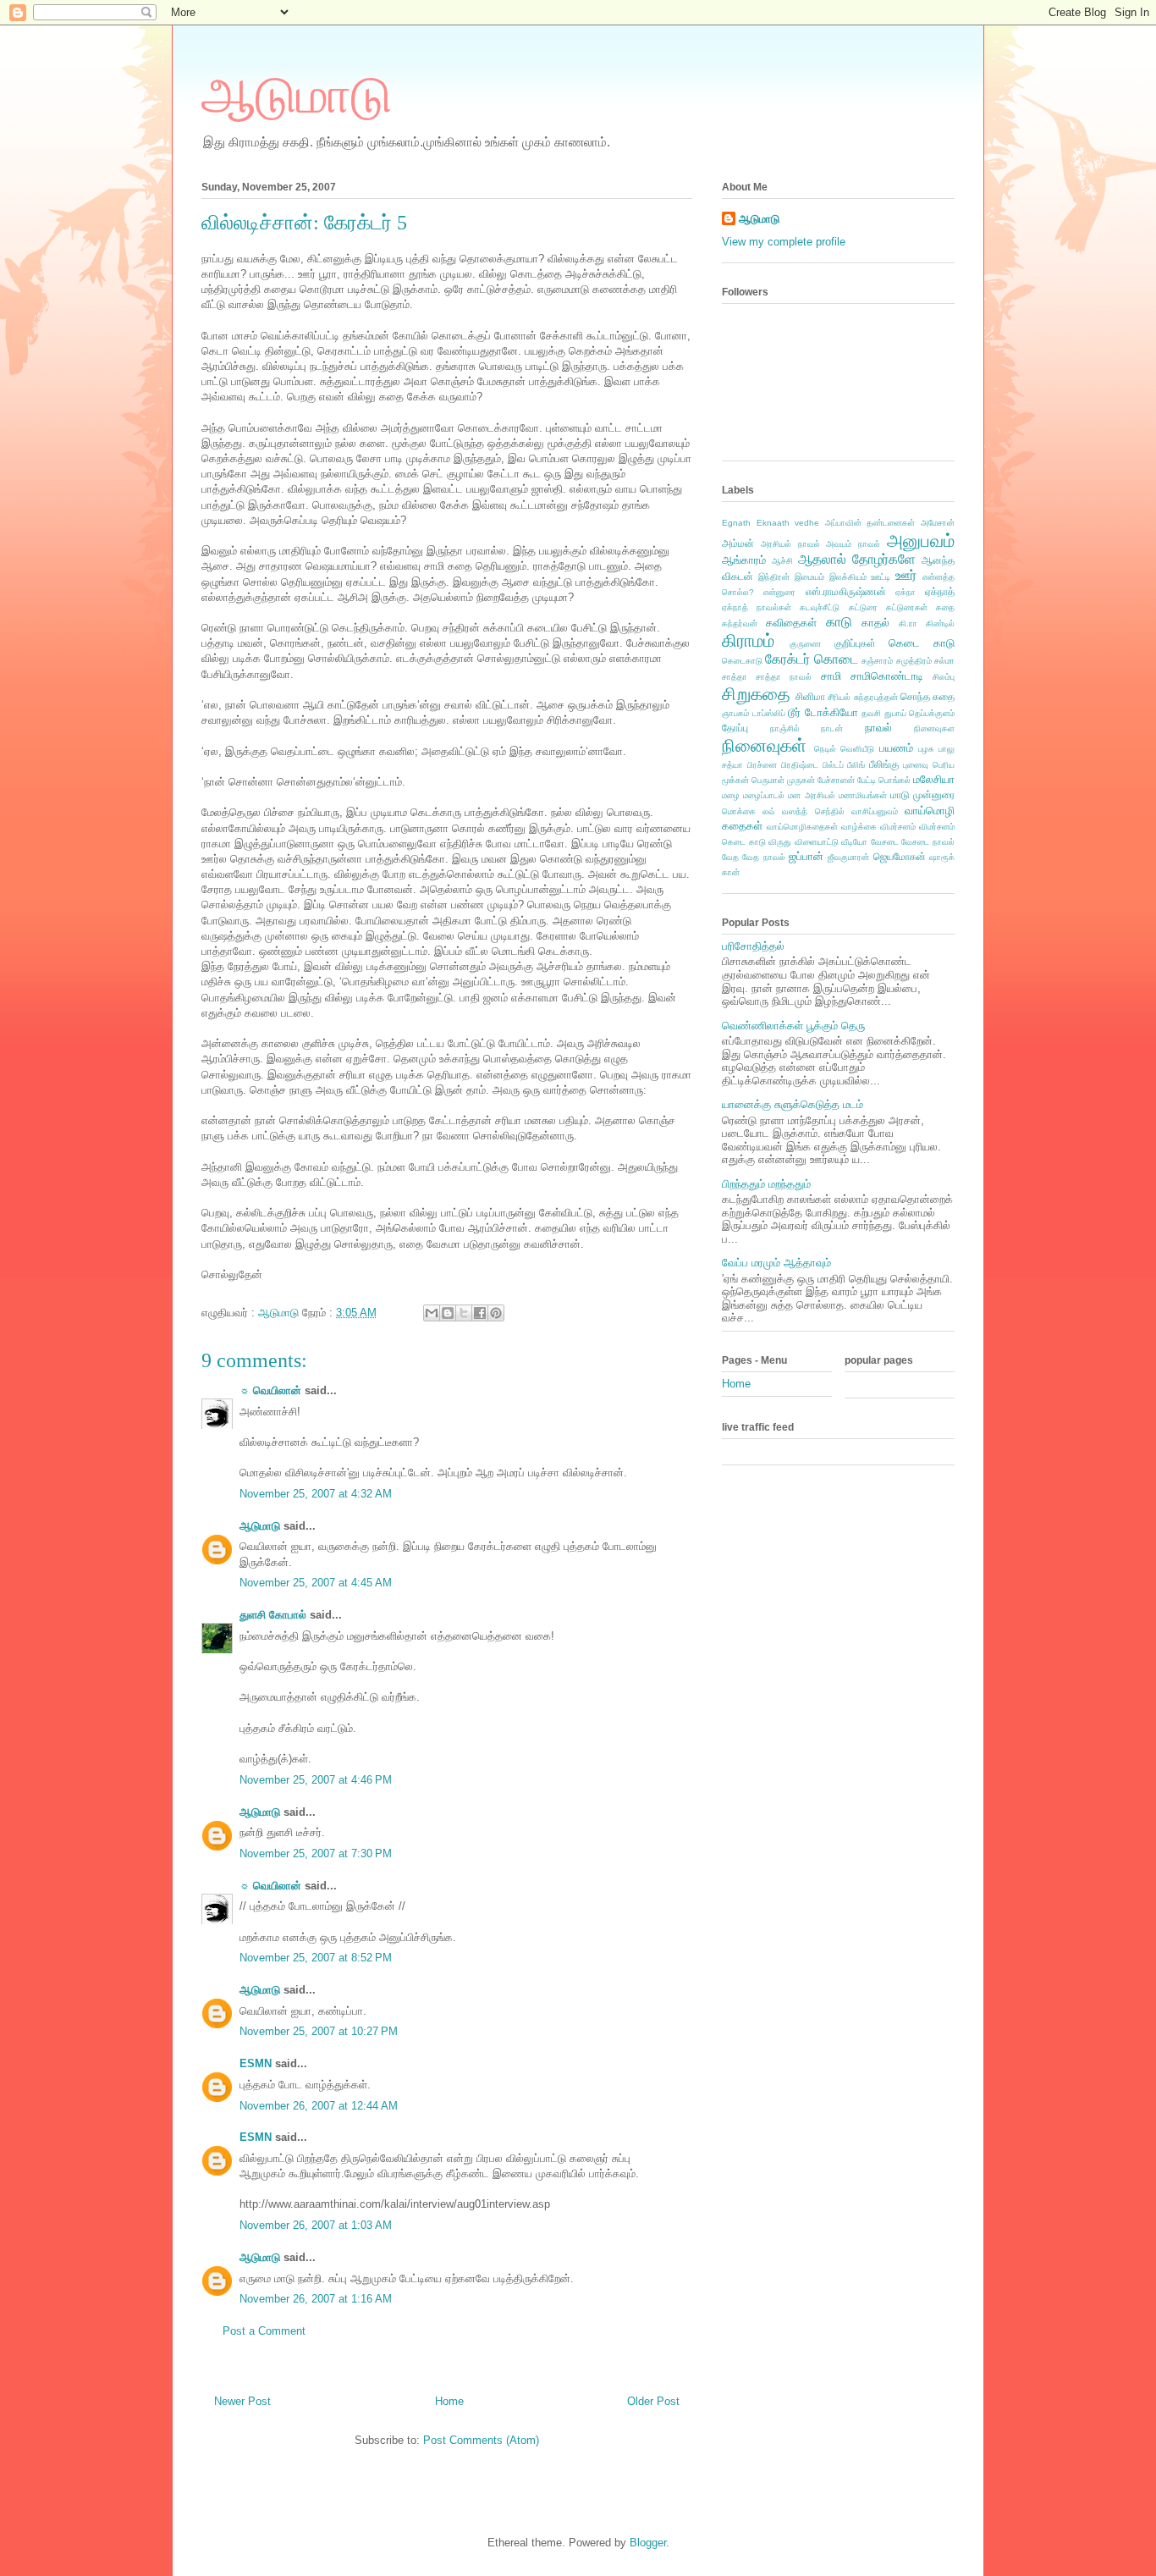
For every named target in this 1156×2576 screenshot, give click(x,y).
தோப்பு (735, 728)
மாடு (900, 794)
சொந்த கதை (928, 696)
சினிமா (810, 696)
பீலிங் (856, 765)
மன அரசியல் (811, 795)
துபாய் (895, 713)
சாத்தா (735, 677)
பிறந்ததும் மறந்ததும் (766, 1184)
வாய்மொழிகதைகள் (802, 827)
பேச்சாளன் (836, 780)
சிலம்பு (944, 677)
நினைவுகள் (764, 745)
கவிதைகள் (791, 623)
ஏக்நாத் (940, 591)
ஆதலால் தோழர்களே (857, 559)
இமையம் (809, 577)
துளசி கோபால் (273, 1615)
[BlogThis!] (448, 1313)
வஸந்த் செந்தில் (813, 811)
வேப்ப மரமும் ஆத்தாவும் (776, 1263)
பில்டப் (833, 765)
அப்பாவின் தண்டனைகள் (870, 523)
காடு (839, 622)
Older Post (653, 2401)
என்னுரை (779, 592)
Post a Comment (264, 2331)
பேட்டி (867, 780)
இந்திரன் (774, 577)
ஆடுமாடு (297, 96)
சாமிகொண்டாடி (887, 676)
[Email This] (432, 1313)
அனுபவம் (921, 541)
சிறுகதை (756, 694)
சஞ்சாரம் (877, 661)
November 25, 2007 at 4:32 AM (316, 1494)
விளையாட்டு (817, 842)
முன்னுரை (934, 794)
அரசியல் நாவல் (790, 544)
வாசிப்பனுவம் (875, 811)
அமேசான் (938, 523)
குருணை (805, 644)
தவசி (871, 713)
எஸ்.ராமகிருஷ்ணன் (846, 591)
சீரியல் (839, 697)
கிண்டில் (940, 623)
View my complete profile (784, 242)
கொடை (836, 659)
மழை (731, 795)
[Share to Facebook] (480, 1313)
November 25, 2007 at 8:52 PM (316, 1958)
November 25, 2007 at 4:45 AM (316, 1583)
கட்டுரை (863, 607)
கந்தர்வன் (740, 623)
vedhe (807, 523)
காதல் (875, 623)
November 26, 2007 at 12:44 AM (319, 2106)
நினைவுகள (934, 728)
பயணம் (896, 748)
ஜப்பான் (806, 856)
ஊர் (906, 575)
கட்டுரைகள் (907, 607)
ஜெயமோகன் (900, 856)
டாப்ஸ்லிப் (769, 713)
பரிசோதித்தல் (753, 946)
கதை (945, 607)
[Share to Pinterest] (496, 1313)
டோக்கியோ (831, 712)
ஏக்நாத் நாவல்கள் (757, 607)
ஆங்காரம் (744, 560)
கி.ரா (908, 623)
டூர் (794, 712)
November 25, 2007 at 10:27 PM (319, 2031)
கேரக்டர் (787, 659)
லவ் (769, 811)
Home (449, 2401)
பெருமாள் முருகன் (783, 780)
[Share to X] (464, 1313)
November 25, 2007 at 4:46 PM (316, 1780)
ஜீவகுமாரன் (848, 857)
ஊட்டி (881, 577)
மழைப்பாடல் (764, 795)
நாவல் (878, 728)
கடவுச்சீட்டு (820, 607)
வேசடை (885, 842)
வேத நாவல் (763, 857)
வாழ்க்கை (859, 827)
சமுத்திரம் (914, 661)
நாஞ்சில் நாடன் (807, 728)
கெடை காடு (922, 643)
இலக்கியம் (848, 577)
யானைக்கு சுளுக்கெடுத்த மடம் (793, 1104)
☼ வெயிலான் (270, 1390)
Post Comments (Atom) (481, 2440)
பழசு (926, 749)
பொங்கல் (895, 780)
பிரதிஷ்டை (800, 765)
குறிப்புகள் (855, 643)
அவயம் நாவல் (853, 544)
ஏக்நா (906, 592)
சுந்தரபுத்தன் (876, 697)
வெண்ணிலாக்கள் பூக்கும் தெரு (793, 1026)
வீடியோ (854, 842)
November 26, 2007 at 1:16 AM (316, 2299)
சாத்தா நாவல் (784, 677)
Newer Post (242, 2401)
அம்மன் (738, 543)
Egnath (736, 523)
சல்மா (944, 661)
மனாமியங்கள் (863, 795)
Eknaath (773, 523)
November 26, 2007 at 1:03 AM (316, 2225)
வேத (730, 857)
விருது (780, 842)
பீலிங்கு (884, 764)
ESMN (256, 2063)
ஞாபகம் (735, 713)
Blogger (648, 2543)
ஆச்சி (782, 561)
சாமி (831, 676)
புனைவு (916, 765)
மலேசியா (934, 779)
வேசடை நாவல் (928, 842)
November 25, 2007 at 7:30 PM (316, 1853)
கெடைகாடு (742, 661)
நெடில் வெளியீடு (845, 749)
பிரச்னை (762, 765)
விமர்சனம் (898, 827)
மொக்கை (739, 811)
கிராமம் (748, 640)
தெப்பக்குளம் (932, 713)
